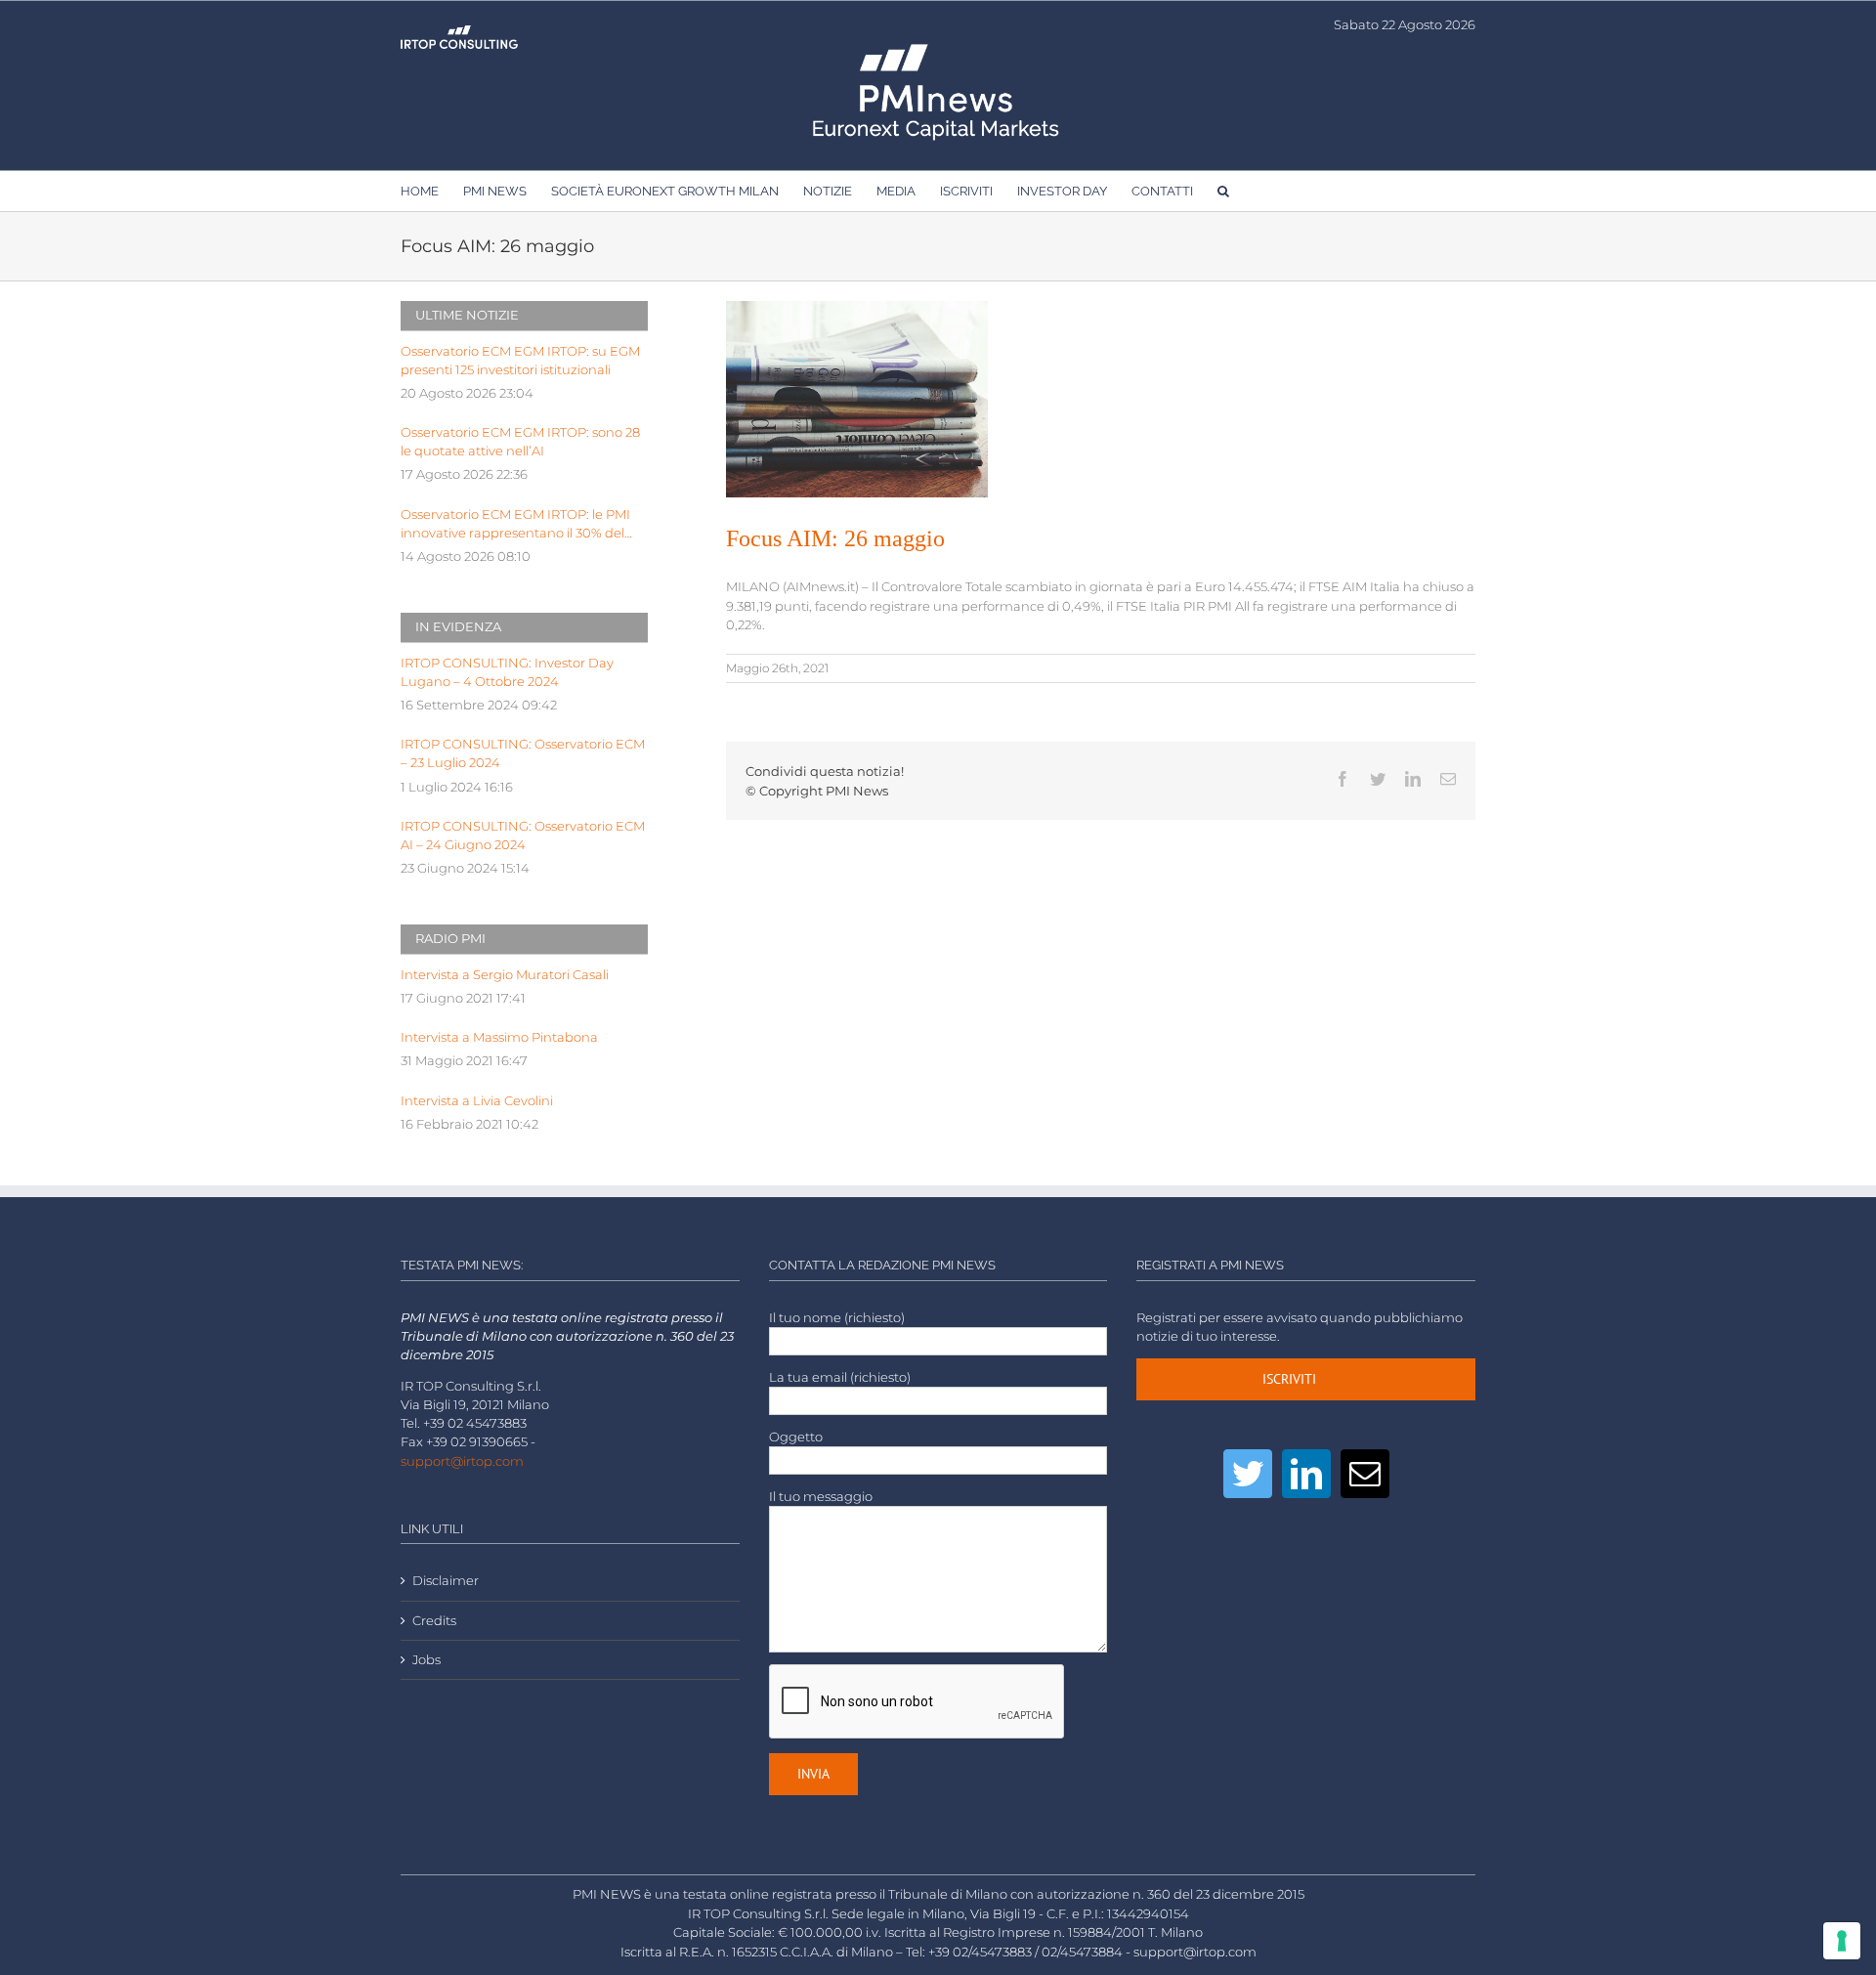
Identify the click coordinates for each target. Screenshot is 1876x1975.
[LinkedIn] (1306, 1474)
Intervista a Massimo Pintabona (499, 1037)
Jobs (426, 1660)
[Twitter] (1248, 1474)
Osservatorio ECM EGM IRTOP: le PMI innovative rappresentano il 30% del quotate (515, 525)
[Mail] (1365, 1474)
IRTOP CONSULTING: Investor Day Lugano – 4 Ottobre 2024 (507, 672)
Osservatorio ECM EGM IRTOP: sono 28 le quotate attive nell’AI (520, 442)
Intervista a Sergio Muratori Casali (505, 975)
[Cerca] (1223, 191)
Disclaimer (446, 1581)
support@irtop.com (462, 1461)
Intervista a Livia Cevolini (477, 1101)
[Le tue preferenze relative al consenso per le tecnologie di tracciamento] (1842, 1941)
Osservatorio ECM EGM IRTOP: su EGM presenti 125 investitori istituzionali (520, 361)
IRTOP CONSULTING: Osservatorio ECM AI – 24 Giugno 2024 (523, 836)
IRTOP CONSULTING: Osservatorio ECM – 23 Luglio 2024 (523, 753)
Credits (434, 1621)
